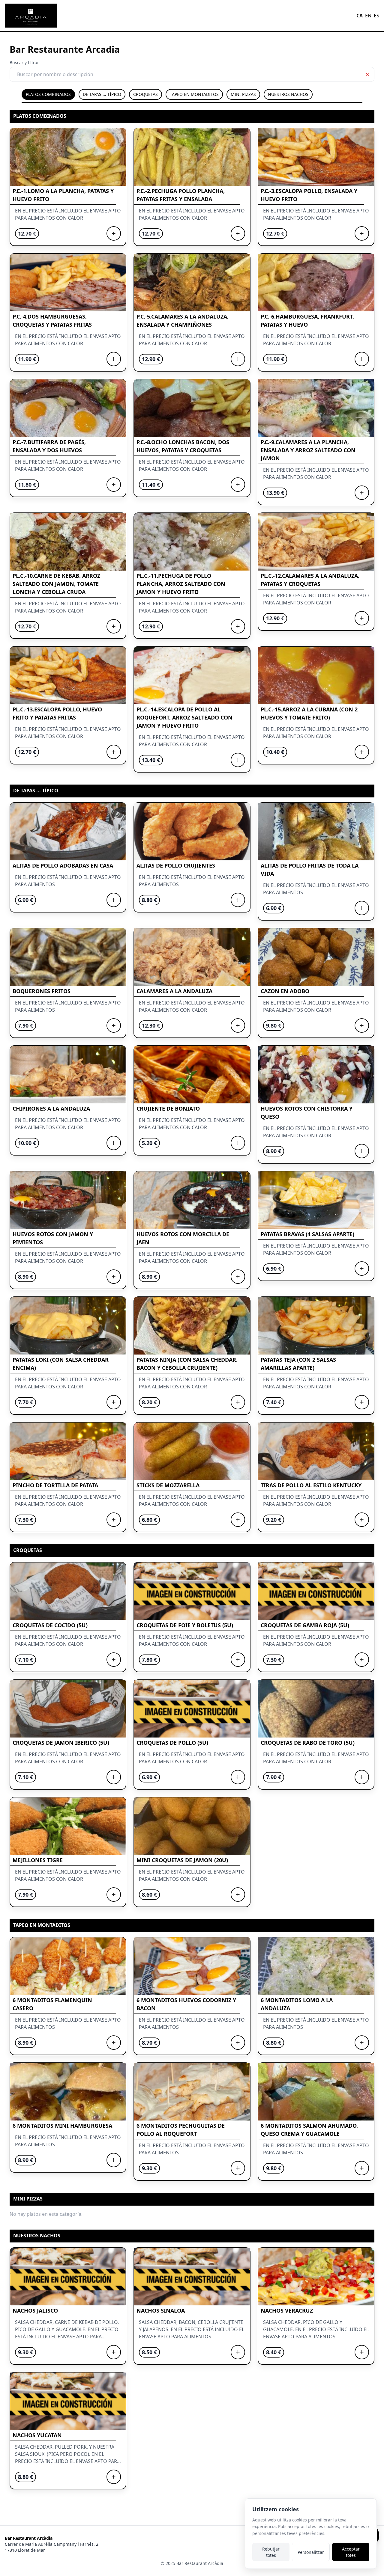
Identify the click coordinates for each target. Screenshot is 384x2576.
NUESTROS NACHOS (288, 94)
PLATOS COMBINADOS (48, 94)
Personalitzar (311, 2552)
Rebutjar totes (271, 2552)
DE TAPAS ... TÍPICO (102, 94)
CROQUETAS (145, 94)
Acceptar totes (351, 2552)
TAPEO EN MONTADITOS (194, 94)
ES (376, 16)
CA (360, 16)
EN (368, 16)
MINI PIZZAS (243, 94)
